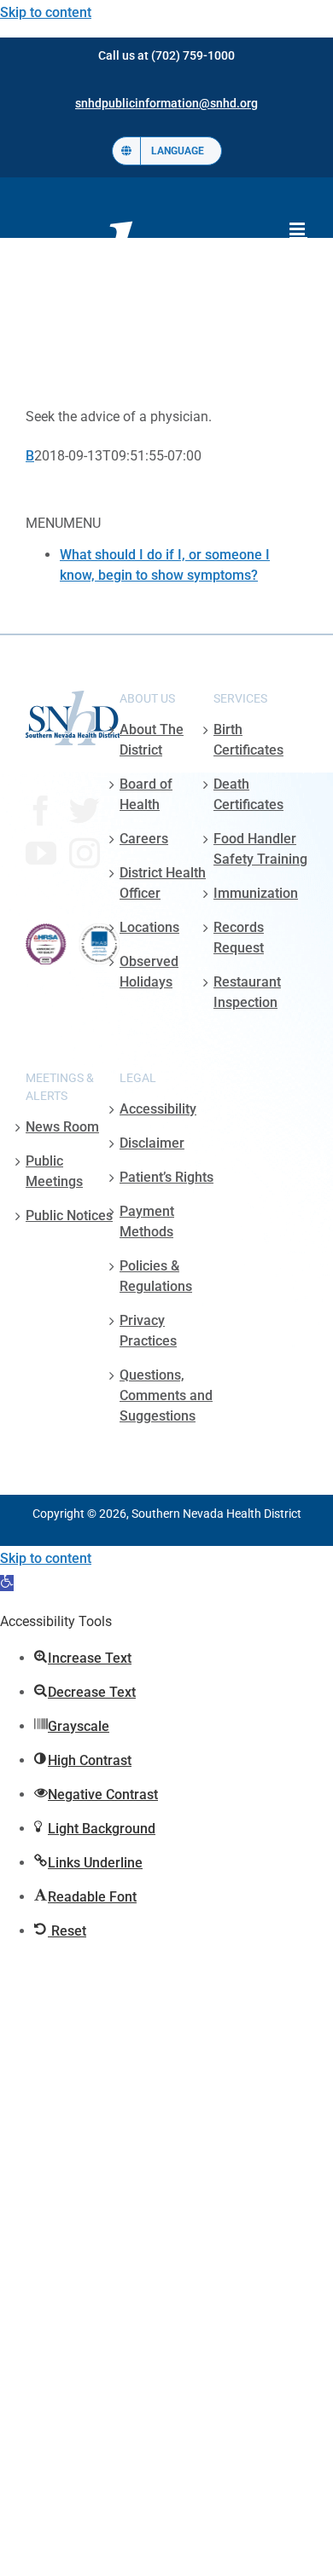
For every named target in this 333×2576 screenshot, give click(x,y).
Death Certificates (248, 794)
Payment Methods (147, 1221)
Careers (144, 839)
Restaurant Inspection (247, 992)
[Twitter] (85, 811)
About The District (152, 740)
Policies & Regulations (156, 1276)
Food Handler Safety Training (260, 849)
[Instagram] (85, 854)
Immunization (256, 893)
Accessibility (158, 1109)
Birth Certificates (248, 740)
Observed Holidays (149, 972)
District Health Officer (163, 883)
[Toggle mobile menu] (298, 229)
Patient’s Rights (166, 1177)
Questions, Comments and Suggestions (166, 1395)
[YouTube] (41, 854)
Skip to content (46, 12)
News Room (62, 1127)
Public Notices (69, 1216)
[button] (7, 1583)
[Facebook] (41, 811)
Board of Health (146, 794)
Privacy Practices (148, 1331)
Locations (149, 927)
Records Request (239, 938)
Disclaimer (152, 1143)
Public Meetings (54, 1171)
